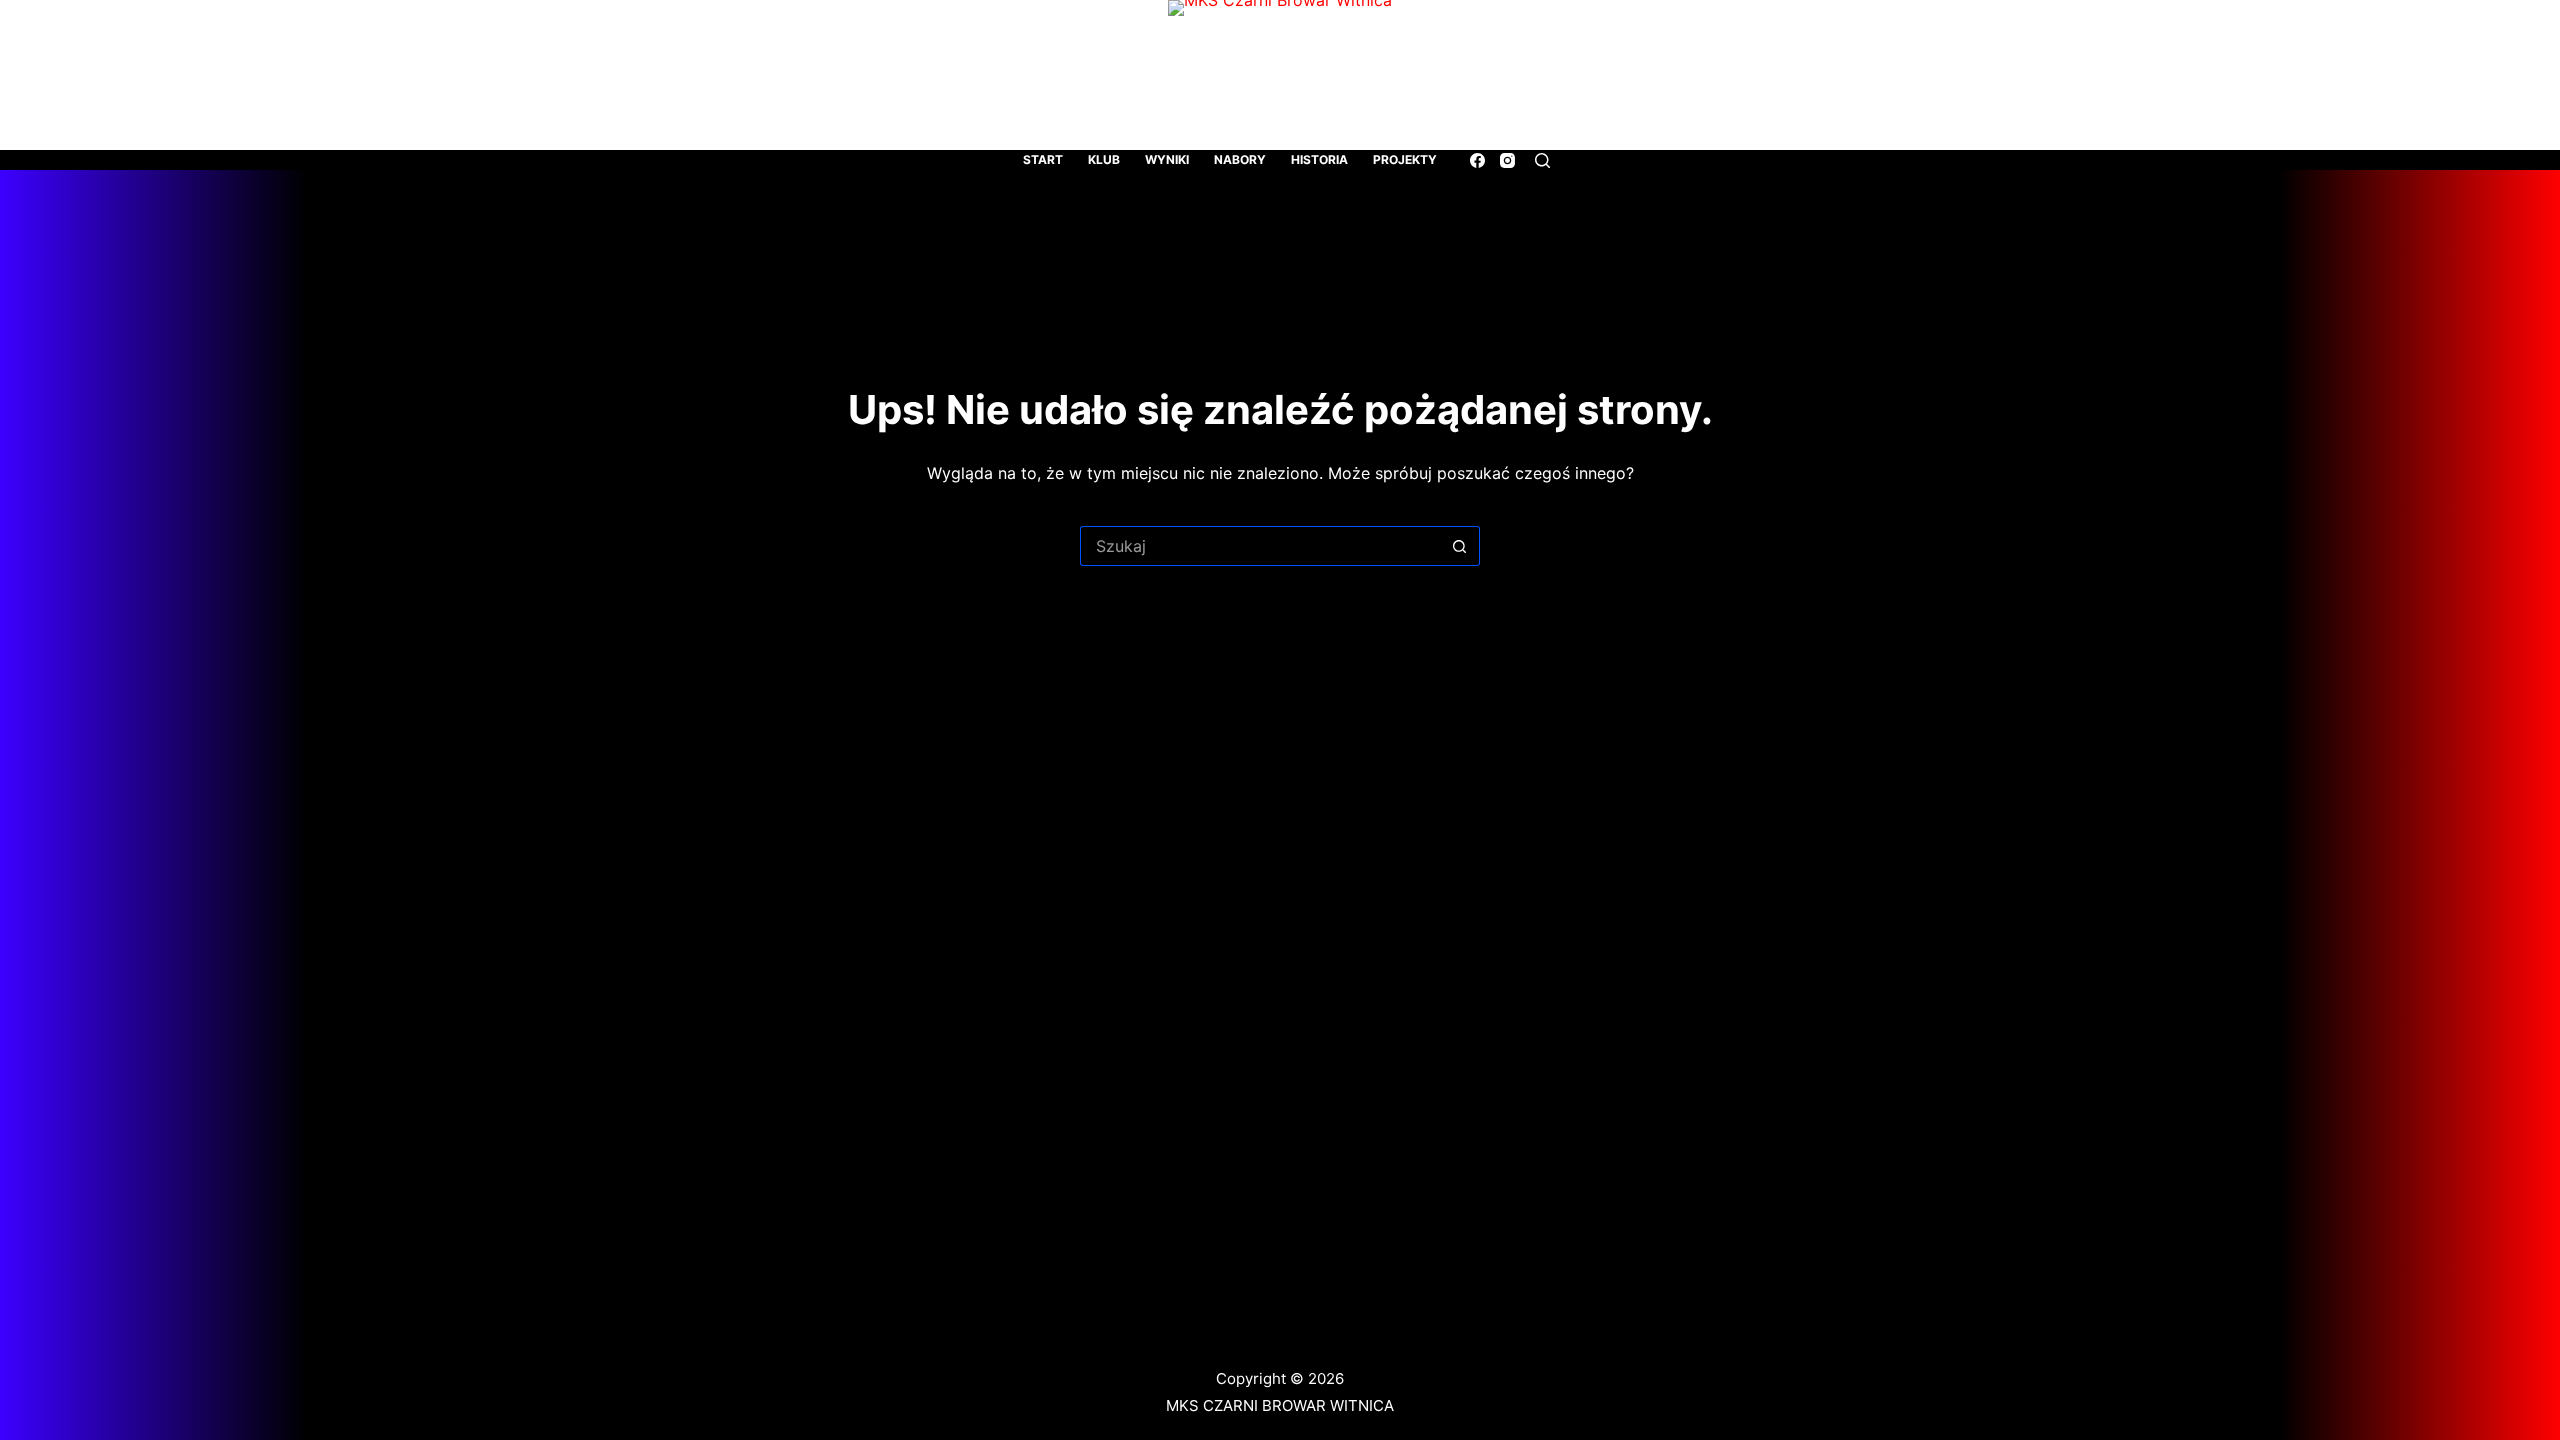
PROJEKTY (1405, 159)
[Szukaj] (1542, 160)
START (1043, 159)
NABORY (1240, 159)
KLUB (1104, 159)
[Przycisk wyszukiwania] (1460, 546)
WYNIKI (1167, 159)
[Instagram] (1507, 160)
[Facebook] (1477, 160)
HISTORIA (1319, 159)
